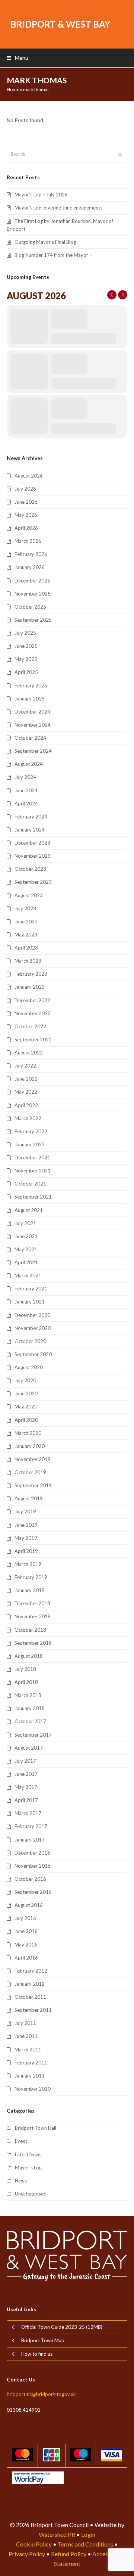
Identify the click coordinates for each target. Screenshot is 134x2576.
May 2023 (26, 935)
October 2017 (30, 1721)
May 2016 (26, 1945)
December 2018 (32, 1603)
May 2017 (26, 1787)
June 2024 (26, 790)
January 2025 (30, 699)
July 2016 (25, 1918)
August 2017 (29, 1748)
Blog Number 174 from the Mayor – (53, 255)
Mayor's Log (28, 2168)
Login (88, 2534)
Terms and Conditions (85, 2544)
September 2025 (33, 620)
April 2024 (26, 804)
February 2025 (31, 686)
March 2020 (28, 1433)
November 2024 (33, 725)
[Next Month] (123, 295)
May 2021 (26, 1249)
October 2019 (30, 1472)
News (21, 2181)
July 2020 (25, 1380)
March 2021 (28, 1275)
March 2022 (28, 1118)
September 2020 (33, 1354)
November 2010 (33, 2089)
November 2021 (33, 1171)
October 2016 (30, 1879)
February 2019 (31, 1577)
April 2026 (26, 528)
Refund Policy (69, 2554)
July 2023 (25, 908)
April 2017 (26, 1800)
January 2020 (30, 1446)
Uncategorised (31, 2194)
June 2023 (26, 922)
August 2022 (29, 1053)
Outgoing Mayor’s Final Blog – (47, 242)
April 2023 (26, 948)
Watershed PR (57, 2534)
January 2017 (30, 1840)
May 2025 (26, 659)
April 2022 (26, 1105)
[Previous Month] (112, 295)
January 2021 (30, 1302)
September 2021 (33, 1197)
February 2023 (31, 974)
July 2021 (25, 1223)
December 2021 (32, 1158)
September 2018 (33, 1643)
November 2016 (33, 1866)
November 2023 (33, 856)
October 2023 (30, 869)
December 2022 (32, 1000)
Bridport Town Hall (36, 2128)
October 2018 (30, 1630)
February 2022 (31, 1131)
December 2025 (32, 581)
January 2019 (30, 1590)
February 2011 (31, 2063)
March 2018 (28, 1695)
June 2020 (26, 1393)
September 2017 (33, 1735)
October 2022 (30, 1026)
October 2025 (30, 607)
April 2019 (26, 1551)
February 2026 (31, 554)
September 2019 (33, 1485)
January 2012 (30, 1984)
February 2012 (31, 1971)
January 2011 (30, 2076)
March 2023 (28, 961)
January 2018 (30, 1708)
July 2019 (25, 1511)
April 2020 (26, 1420)
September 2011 (33, 2010)
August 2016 (29, 1905)
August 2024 (29, 764)
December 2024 (32, 712)
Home (13, 89)
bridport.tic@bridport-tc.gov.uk (41, 2394)
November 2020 (33, 1328)
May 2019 (26, 1538)
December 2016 (32, 1853)
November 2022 (33, 1013)
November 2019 (33, 1459)
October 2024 (30, 738)
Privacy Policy (27, 2554)
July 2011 (25, 2023)
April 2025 (26, 672)
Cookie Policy (34, 2544)
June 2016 (26, 1931)
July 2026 (25, 489)
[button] (17, 58)
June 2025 (26, 646)
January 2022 (30, 1144)
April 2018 (26, 1682)
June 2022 (26, 1079)
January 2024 (30, 830)
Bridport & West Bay (60, 24)
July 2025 (25, 633)
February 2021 (31, 1289)
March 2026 (28, 541)
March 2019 (28, 1564)
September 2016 (33, 1892)
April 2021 (26, 1262)
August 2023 (29, 895)
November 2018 (33, 1616)
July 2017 (25, 1761)
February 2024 (31, 817)
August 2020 (29, 1367)
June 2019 (26, 1525)
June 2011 (26, 2036)
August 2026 (29, 476)
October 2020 (30, 1341)
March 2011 (28, 2050)
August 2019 (29, 1498)
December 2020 (32, 1315)
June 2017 (26, 1774)
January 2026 (30, 567)
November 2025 (33, 594)
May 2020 (26, 1407)
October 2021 (30, 1184)
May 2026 (26, 515)
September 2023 (33, 882)
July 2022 (25, 1066)
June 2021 (26, 1236)
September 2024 (33, 751)
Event (21, 2141)
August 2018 (29, 1656)
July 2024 (25, 777)
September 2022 (33, 1040)
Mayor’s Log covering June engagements (58, 208)
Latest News (28, 2154)
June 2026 (26, 502)
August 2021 (29, 1210)
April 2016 (26, 1958)
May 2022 (26, 1092)
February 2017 (31, 1826)
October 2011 (30, 1997)
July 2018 (25, 1669)
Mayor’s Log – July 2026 (41, 195)
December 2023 (32, 843)
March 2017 (28, 1813)
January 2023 (30, 987)
